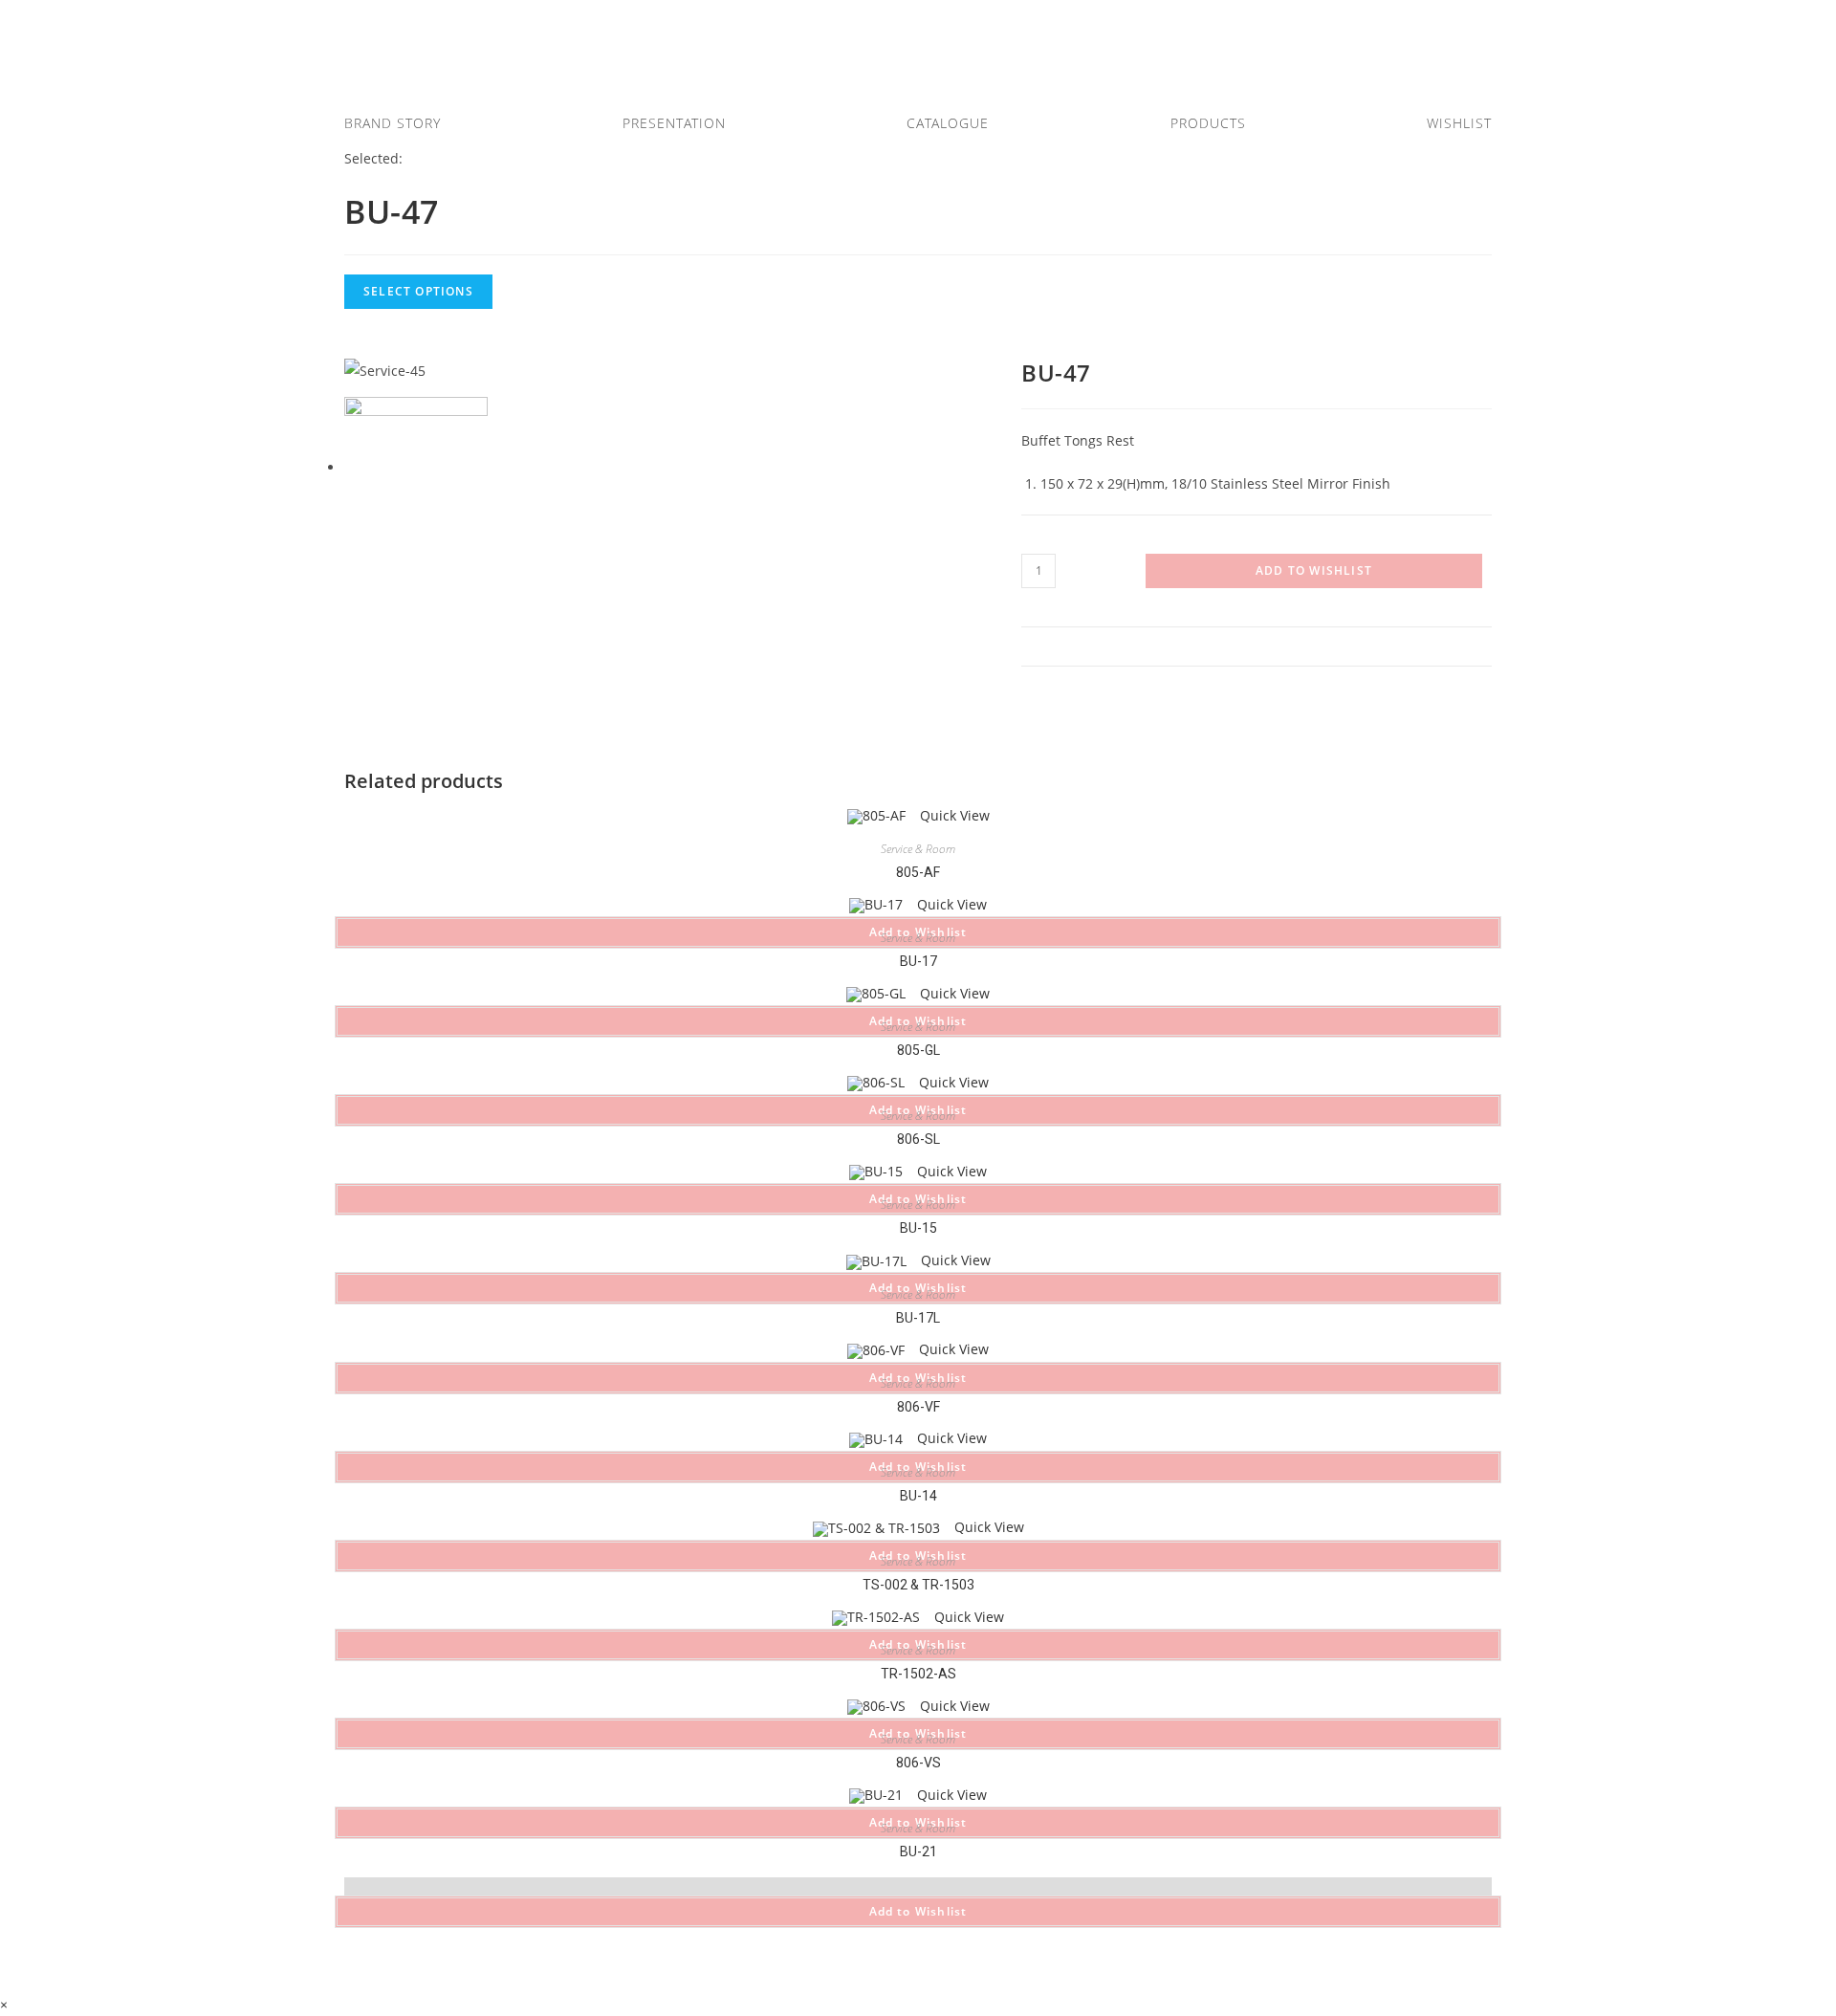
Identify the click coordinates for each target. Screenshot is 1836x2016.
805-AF (918, 872)
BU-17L (918, 1318)
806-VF (918, 1407)
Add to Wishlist (1314, 570)
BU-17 (918, 961)
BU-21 (918, 1852)
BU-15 (918, 1228)
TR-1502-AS (918, 1674)
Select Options (418, 291)
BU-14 (918, 1496)
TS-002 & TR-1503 (918, 1585)
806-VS (918, 1763)
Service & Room (918, 849)
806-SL (918, 1139)
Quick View (953, 815)
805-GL (918, 1050)
